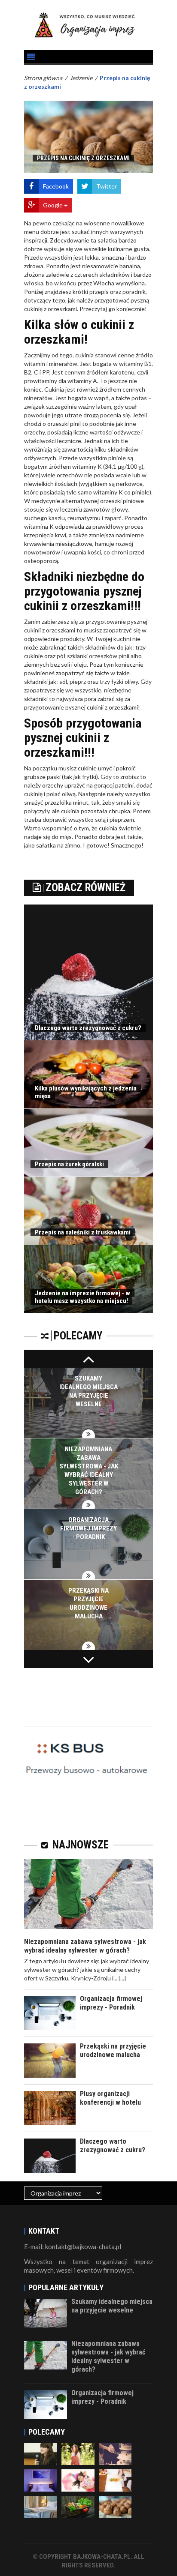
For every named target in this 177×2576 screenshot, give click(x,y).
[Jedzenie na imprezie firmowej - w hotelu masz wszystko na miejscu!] (78, 2506)
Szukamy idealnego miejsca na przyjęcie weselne (112, 2306)
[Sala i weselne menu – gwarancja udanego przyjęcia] (115, 2480)
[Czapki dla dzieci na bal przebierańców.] (78, 2480)
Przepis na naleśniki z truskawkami (83, 1232)
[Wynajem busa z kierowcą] (88, 1753)
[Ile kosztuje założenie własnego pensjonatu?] (41, 2480)
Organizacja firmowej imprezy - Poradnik (88, 1528)
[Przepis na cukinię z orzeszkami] (115, 2506)
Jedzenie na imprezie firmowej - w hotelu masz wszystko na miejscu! (82, 1297)
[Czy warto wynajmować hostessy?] (78, 2453)
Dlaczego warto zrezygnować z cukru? (88, 1028)
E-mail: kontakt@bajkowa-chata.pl (73, 2247)
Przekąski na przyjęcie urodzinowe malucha (113, 2050)
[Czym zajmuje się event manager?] (41, 2453)
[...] (122, 1978)
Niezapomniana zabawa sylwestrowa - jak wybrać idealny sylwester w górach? (85, 1946)
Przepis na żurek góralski (69, 1164)
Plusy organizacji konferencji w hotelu (110, 2098)
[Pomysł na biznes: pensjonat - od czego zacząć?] (41, 2506)
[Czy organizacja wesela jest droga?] (115, 2453)
